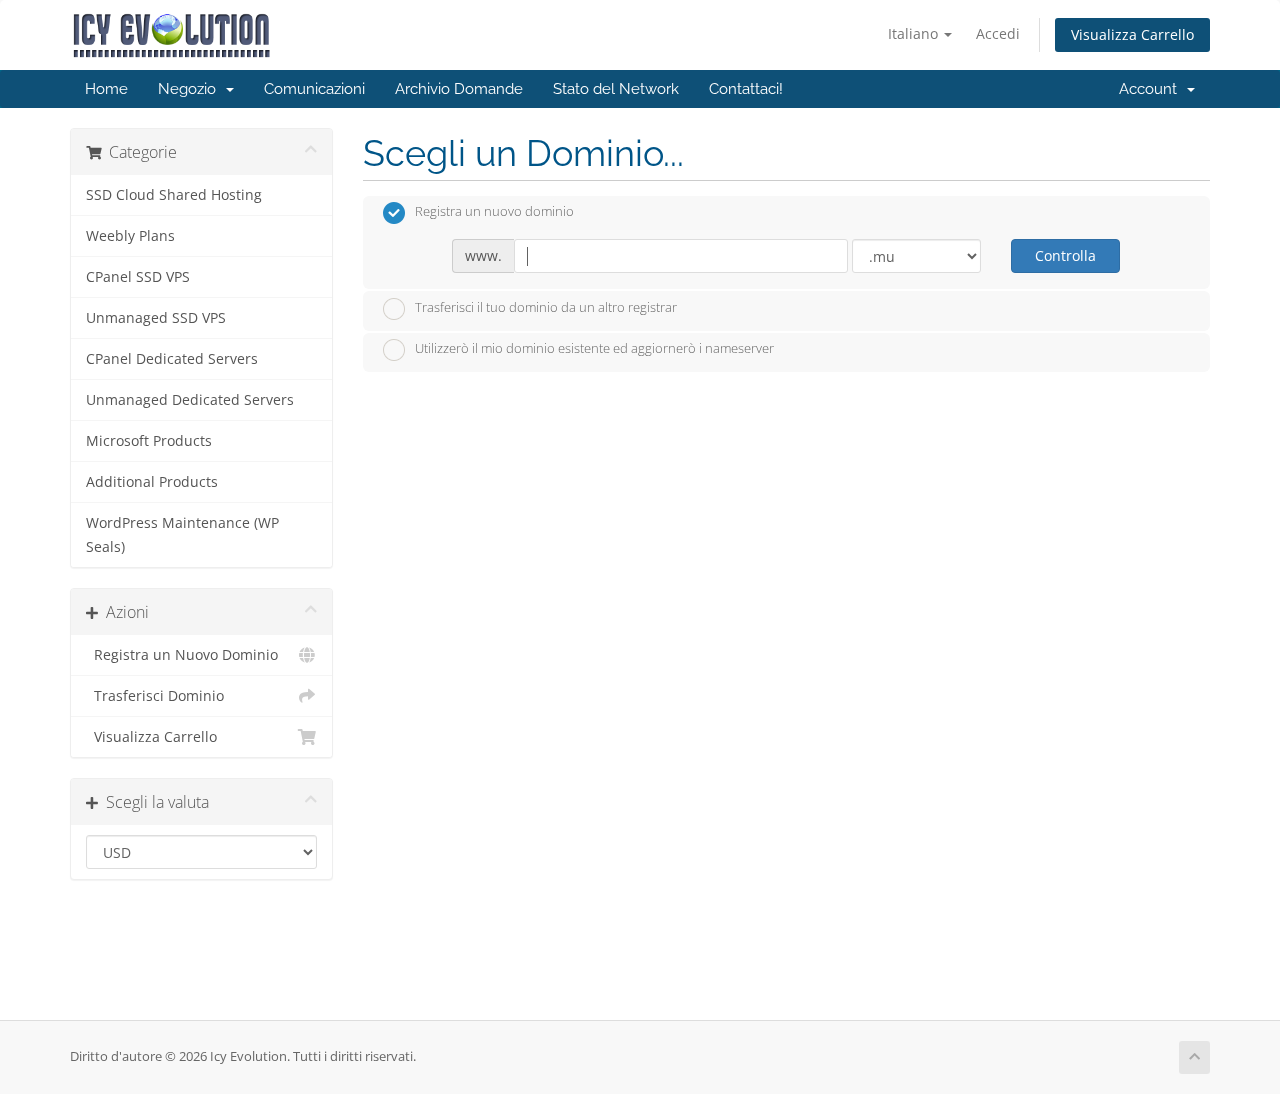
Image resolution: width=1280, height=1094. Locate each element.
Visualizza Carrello (1132, 34)
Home (106, 89)
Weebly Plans (130, 236)
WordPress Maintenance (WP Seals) (182, 535)
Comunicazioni (314, 89)
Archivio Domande (459, 89)
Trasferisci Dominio (155, 696)
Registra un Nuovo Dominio (182, 655)
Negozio (191, 89)
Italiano (915, 33)
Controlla (1065, 255)
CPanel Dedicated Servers (172, 359)
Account (1152, 89)
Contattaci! (746, 89)
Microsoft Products (149, 441)
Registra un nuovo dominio (494, 212)
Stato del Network (616, 89)
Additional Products (152, 482)
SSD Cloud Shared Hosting (174, 195)
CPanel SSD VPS (138, 277)
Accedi (998, 33)
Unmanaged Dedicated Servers (190, 400)
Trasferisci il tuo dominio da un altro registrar (546, 307)
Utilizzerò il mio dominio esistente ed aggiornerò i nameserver (594, 349)
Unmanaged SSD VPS (156, 318)
